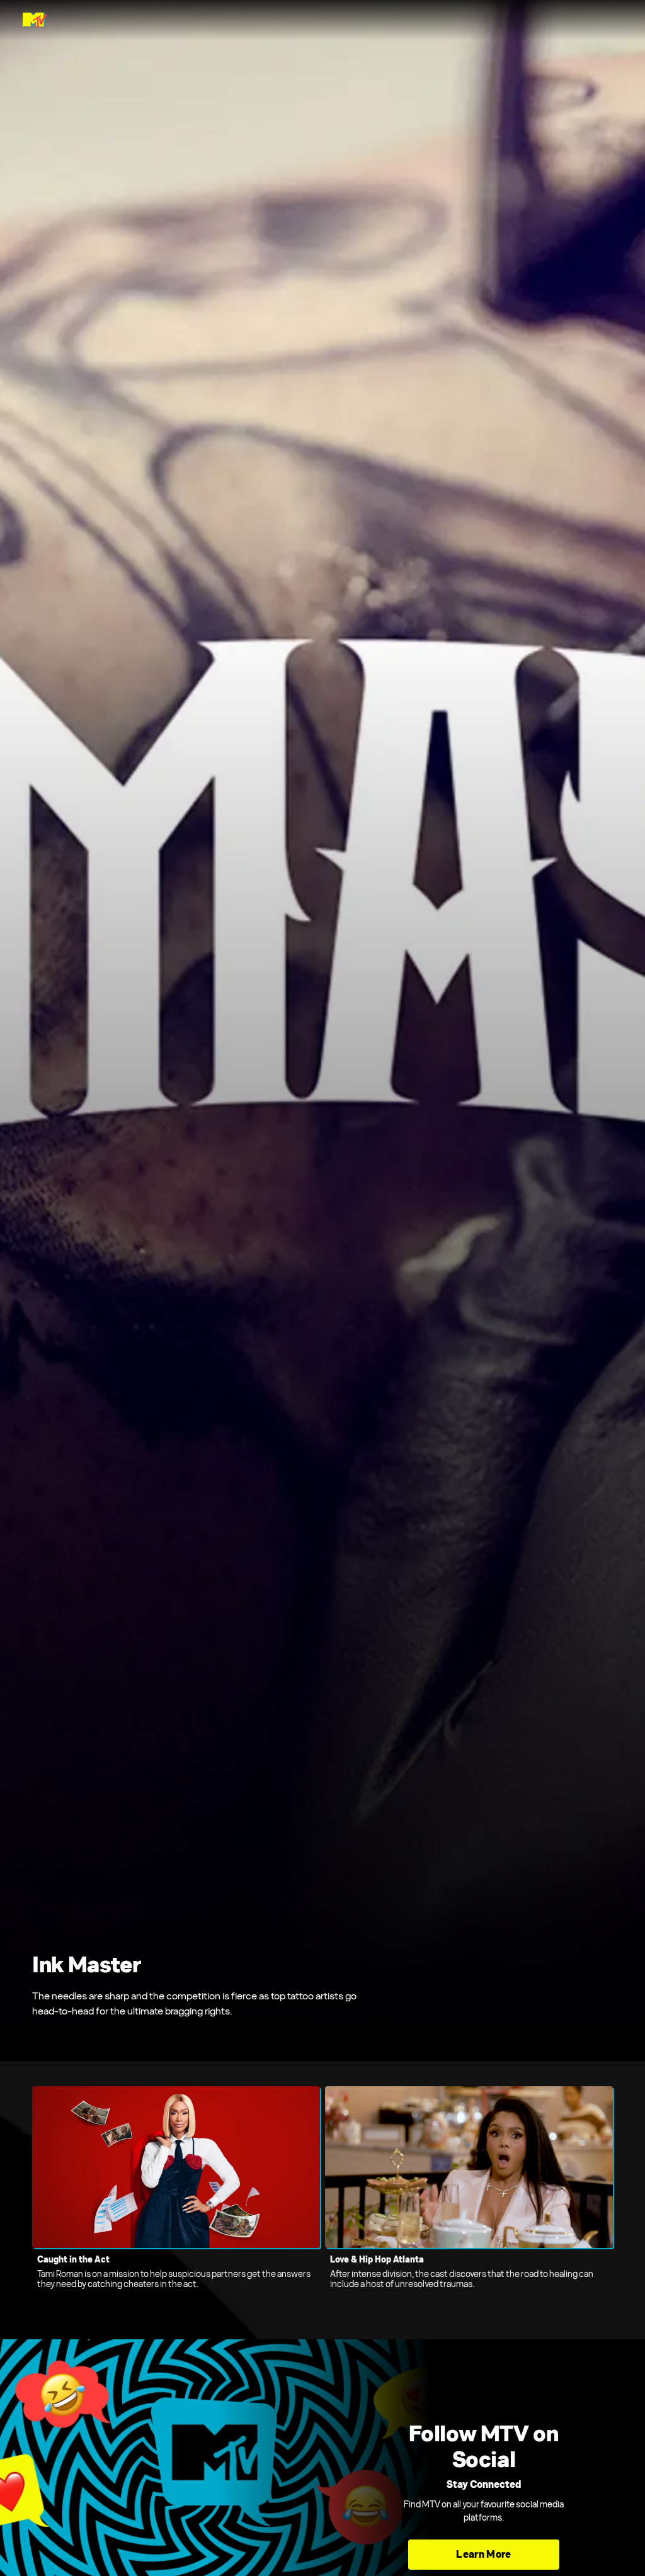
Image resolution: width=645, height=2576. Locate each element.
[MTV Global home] (35, 20)
